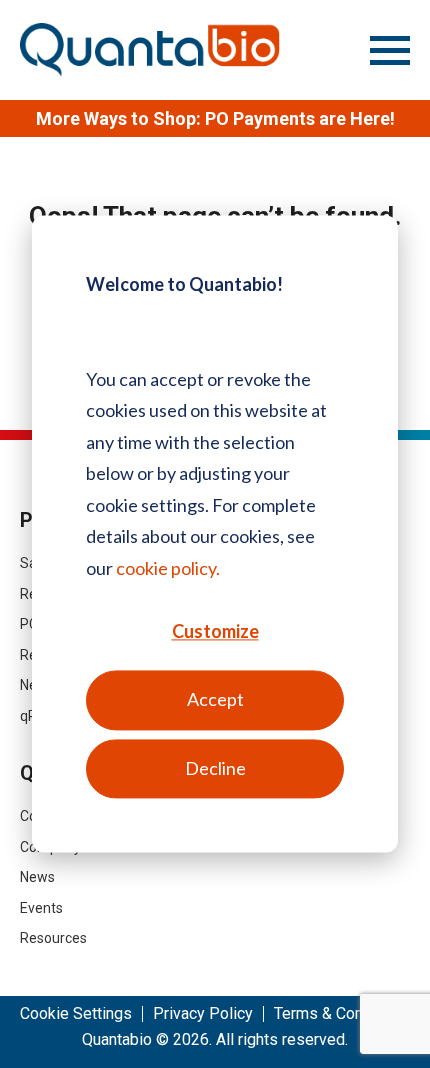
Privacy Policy (203, 1014)
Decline (215, 768)
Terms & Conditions (342, 1014)
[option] (215, 118)
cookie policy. (168, 568)
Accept (215, 700)
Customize (215, 631)
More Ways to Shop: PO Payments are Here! (215, 118)
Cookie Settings (76, 1014)
